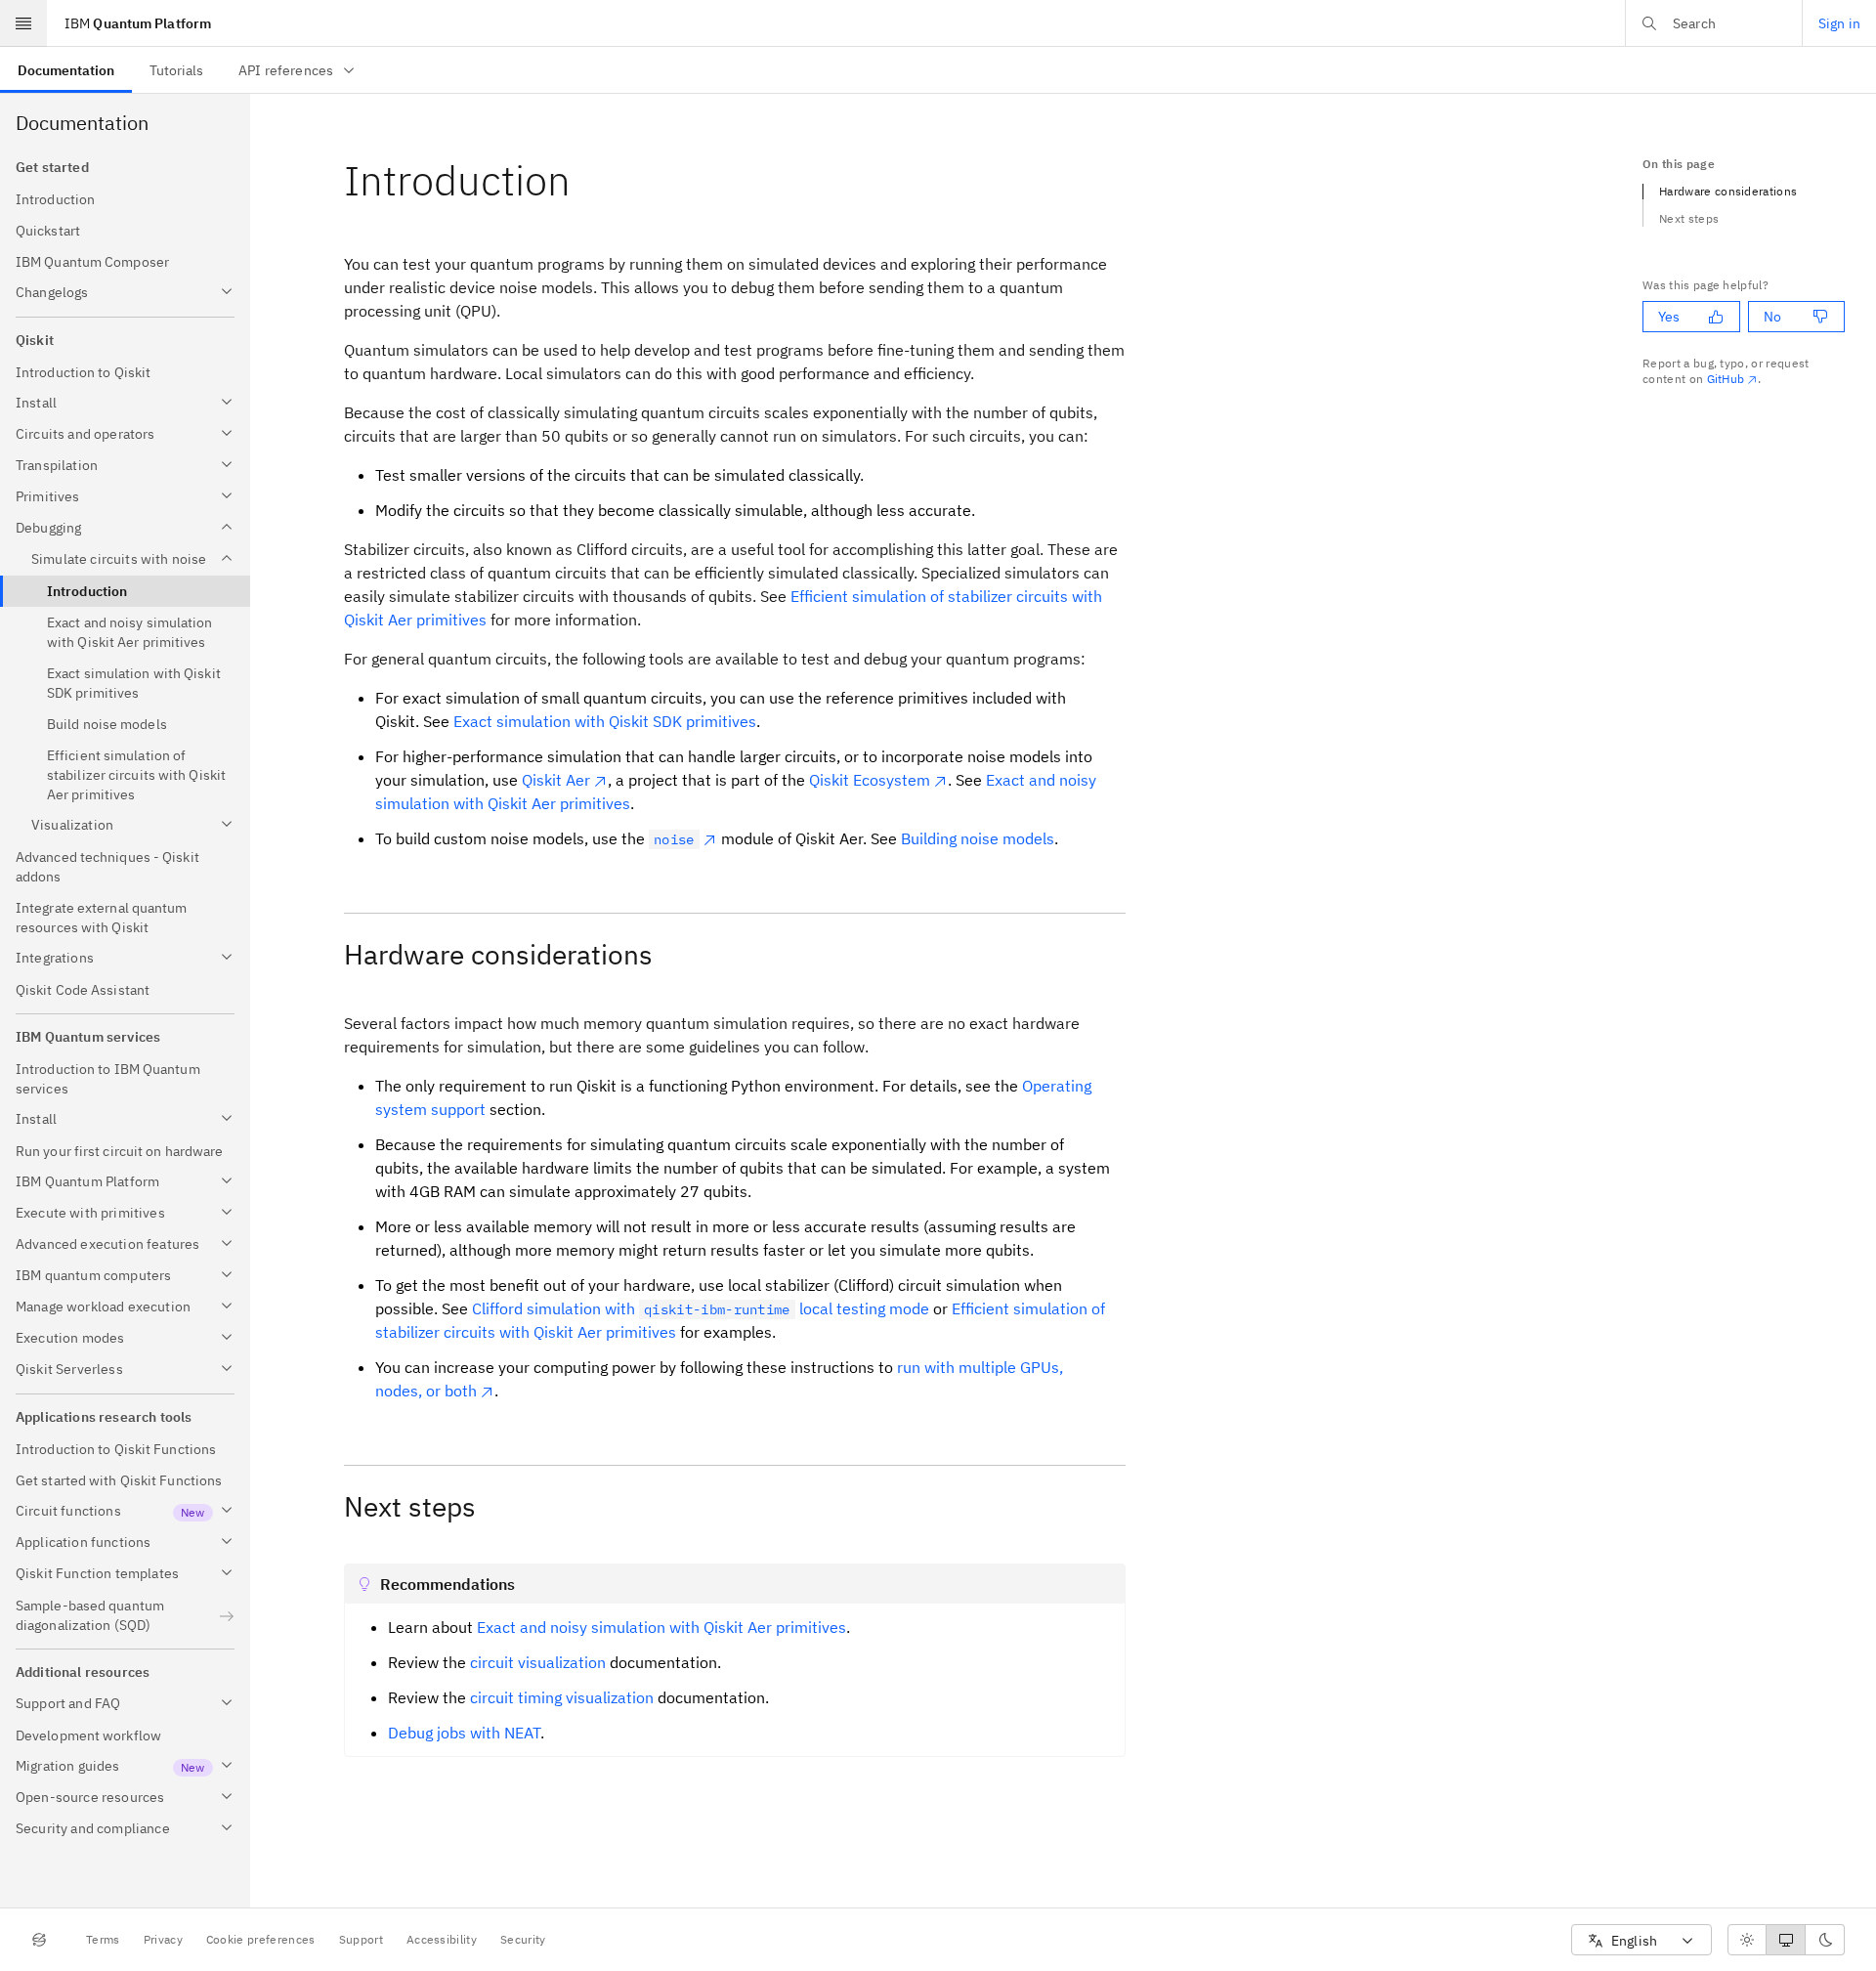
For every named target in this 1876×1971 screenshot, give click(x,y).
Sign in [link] (1839, 23)
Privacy (163, 1939)
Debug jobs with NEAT (464, 1733)
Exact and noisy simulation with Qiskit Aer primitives (661, 1627)
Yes (1669, 317)
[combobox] (1641, 1940)
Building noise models (978, 838)
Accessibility (442, 1939)
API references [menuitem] (286, 70)
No (1772, 317)
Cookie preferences (261, 1939)
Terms (103, 1939)
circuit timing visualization (562, 1697)
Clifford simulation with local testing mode (701, 1308)
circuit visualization (538, 1662)
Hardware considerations (1728, 191)
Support (361, 1939)
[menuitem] (66, 70)
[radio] (1747, 1940)
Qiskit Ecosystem (870, 780)
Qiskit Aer (556, 780)
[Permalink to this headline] (586, 180)
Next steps (1689, 218)
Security (523, 1939)
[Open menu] (23, 23)
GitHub (1726, 379)
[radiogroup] (1786, 1940)
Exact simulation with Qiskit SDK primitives (605, 721)
